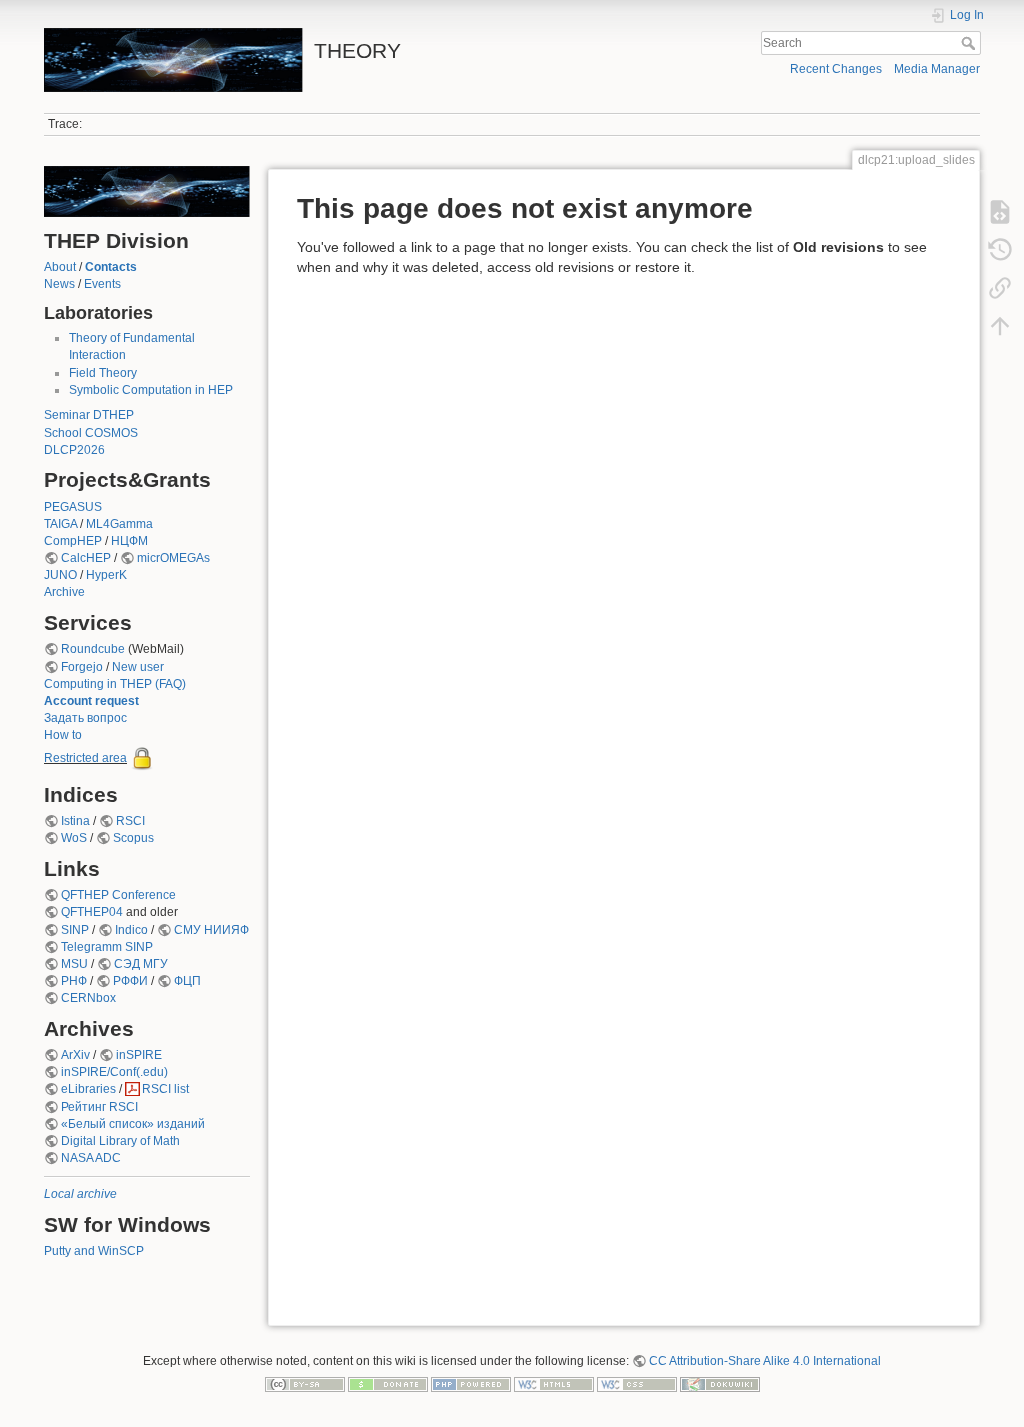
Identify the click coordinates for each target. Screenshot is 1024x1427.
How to (63, 735)
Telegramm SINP (107, 947)
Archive (64, 592)
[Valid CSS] (637, 1384)
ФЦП (187, 981)
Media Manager (937, 69)
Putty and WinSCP (94, 1251)
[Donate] (388, 1384)
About (60, 267)
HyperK (106, 575)
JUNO (60, 575)
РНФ (74, 981)
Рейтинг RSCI (99, 1107)
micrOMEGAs (173, 558)
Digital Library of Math (120, 1141)
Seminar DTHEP (89, 415)
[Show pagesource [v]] (1000, 212)
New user (138, 667)
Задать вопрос (85, 718)
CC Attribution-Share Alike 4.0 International (765, 1361)
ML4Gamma (119, 524)
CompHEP (73, 541)
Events (102, 284)
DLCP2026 (74, 450)
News (59, 284)
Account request (91, 701)
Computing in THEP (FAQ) (115, 684)
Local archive (80, 1194)
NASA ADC (91, 1158)
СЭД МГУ (141, 964)
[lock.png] (142, 758)
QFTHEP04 (92, 912)
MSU (74, 964)
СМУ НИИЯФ (211, 930)
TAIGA (60, 524)
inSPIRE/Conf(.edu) (114, 1072)
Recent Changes (836, 69)
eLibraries (88, 1089)
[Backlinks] (1000, 288)
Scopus (133, 838)
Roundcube (93, 649)
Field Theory (103, 373)
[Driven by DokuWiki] (720, 1384)
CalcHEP (86, 558)
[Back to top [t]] (1000, 326)
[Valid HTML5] (554, 1384)
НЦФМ (129, 541)
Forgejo (82, 667)
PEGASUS (73, 507)
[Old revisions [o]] (1000, 250)
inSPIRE (139, 1055)
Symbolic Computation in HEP (151, 390)
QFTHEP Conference (118, 895)
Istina (75, 821)
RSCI (130, 821)
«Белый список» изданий (133, 1124)
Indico (131, 930)
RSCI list (165, 1089)
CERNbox (88, 998)
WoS (74, 838)
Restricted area (85, 758)
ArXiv (75, 1055)
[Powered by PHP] (471, 1384)
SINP (75, 930)
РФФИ (130, 981)
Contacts (111, 267)
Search (970, 43)
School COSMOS (91, 433)
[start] (147, 191)
